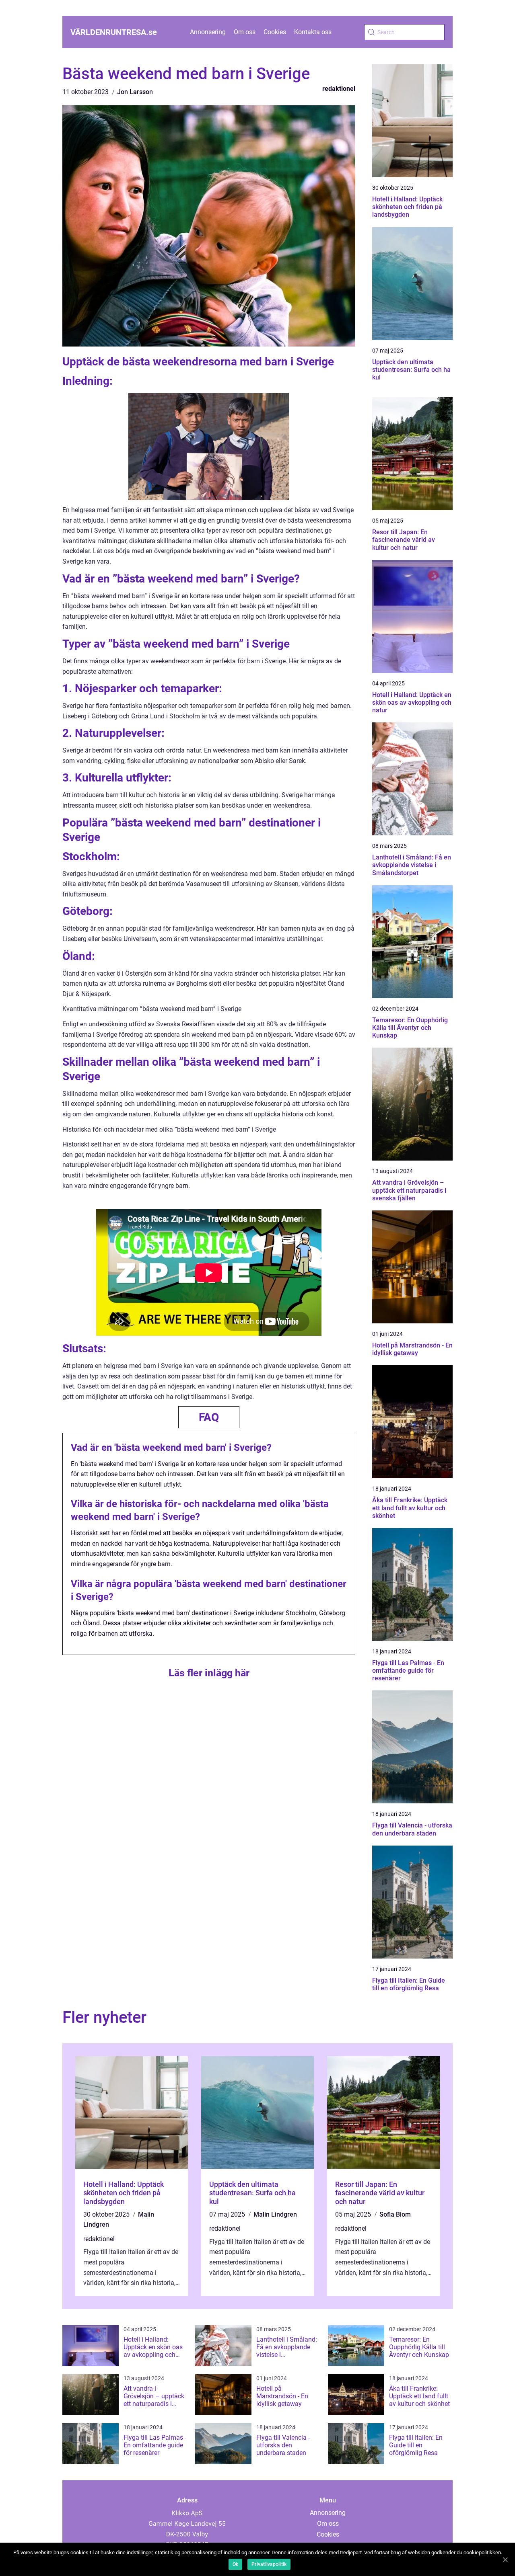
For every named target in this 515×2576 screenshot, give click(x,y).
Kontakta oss (313, 32)
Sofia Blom (395, 2214)
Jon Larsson (135, 92)
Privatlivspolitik (269, 2564)
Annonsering (208, 32)
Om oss (245, 32)
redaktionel (339, 89)
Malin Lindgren (275, 2214)
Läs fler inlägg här (209, 1673)
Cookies (275, 32)
